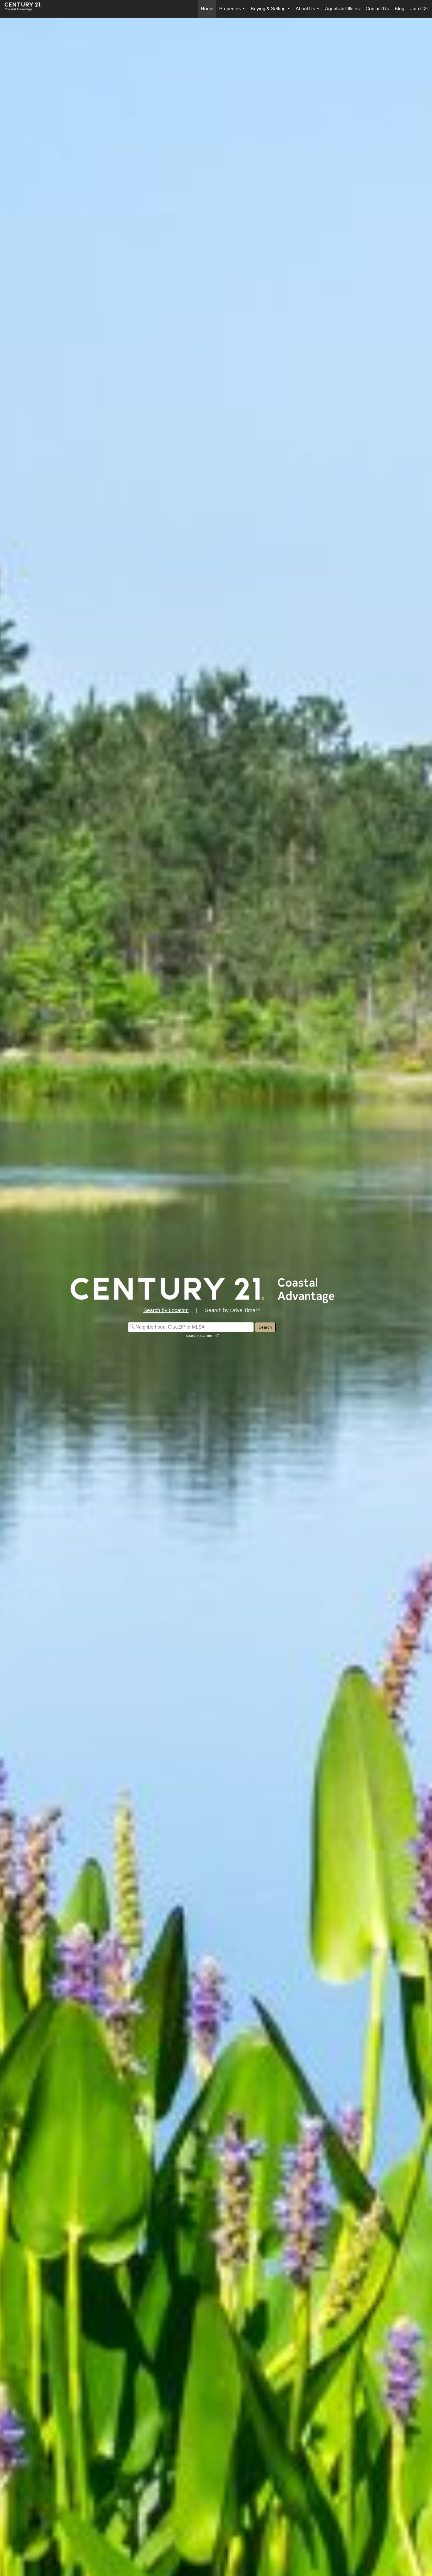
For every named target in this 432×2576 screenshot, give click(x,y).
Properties (233, 12)
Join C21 (420, 9)
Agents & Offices (342, 9)
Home (207, 9)
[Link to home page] (26, 9)
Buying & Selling (271, 12)
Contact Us (377, 9)
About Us (309, 12)
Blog (400, 9)
